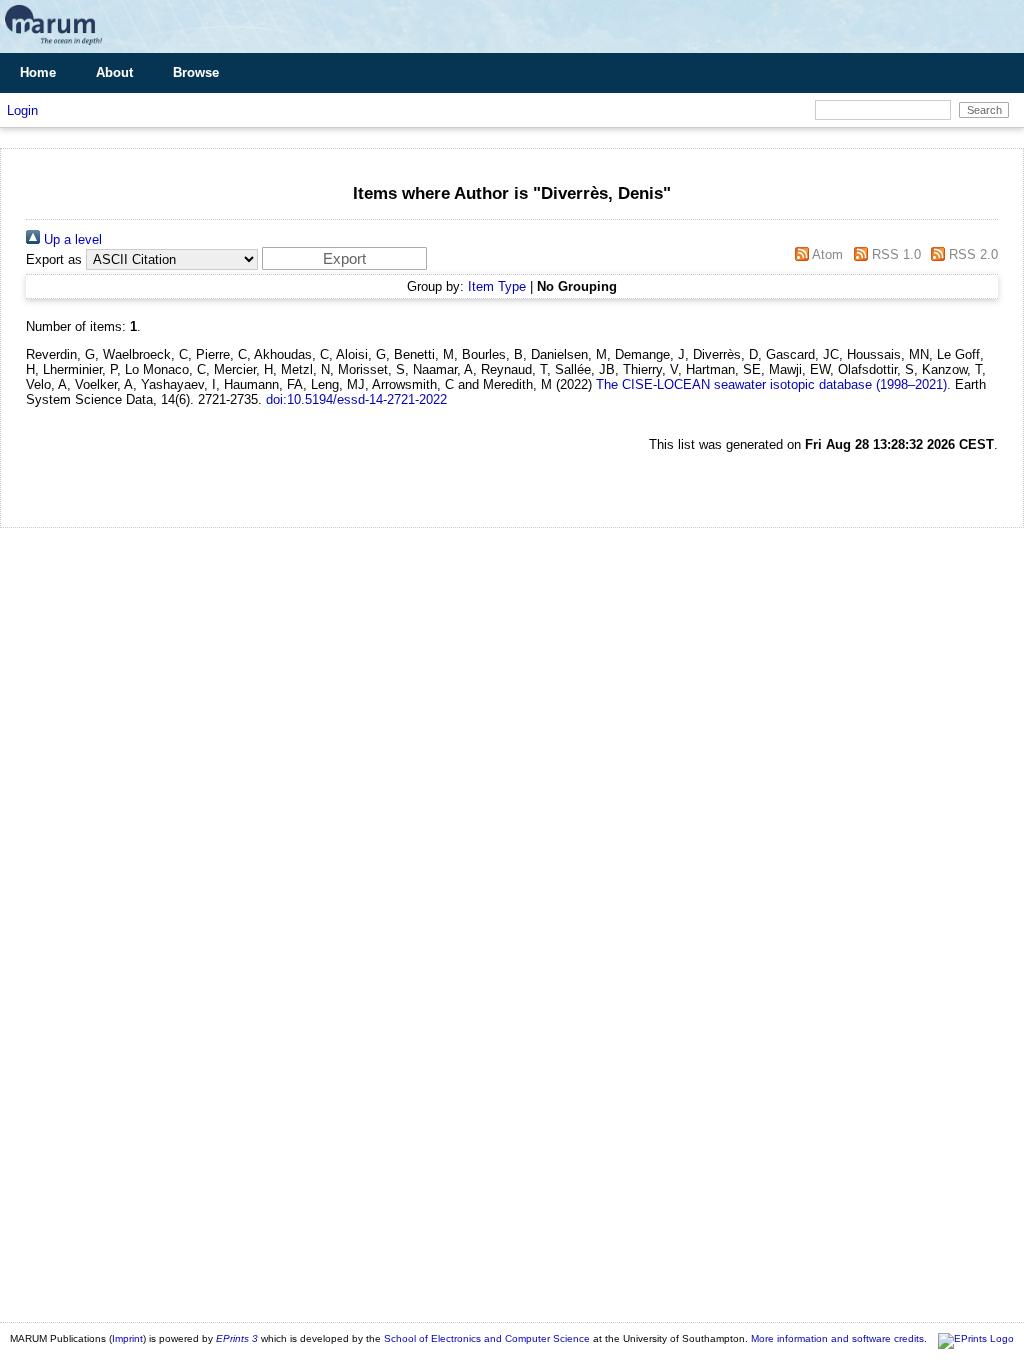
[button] (344, 258)
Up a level (71, 239)
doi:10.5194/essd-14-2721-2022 (356, 399)
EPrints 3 (237, 1338)
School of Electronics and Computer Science (487, 1338)
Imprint (127, 1338)
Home (38, 72)
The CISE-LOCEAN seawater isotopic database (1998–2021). (773, 384)
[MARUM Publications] (53, 45)
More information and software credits (837, 1338)
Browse (196, 72)
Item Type (497, 286)
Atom (826, 254)
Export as (54, 259)
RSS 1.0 (894, 254)
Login (22, 110)
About (114, 72)
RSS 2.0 (971, 254)
